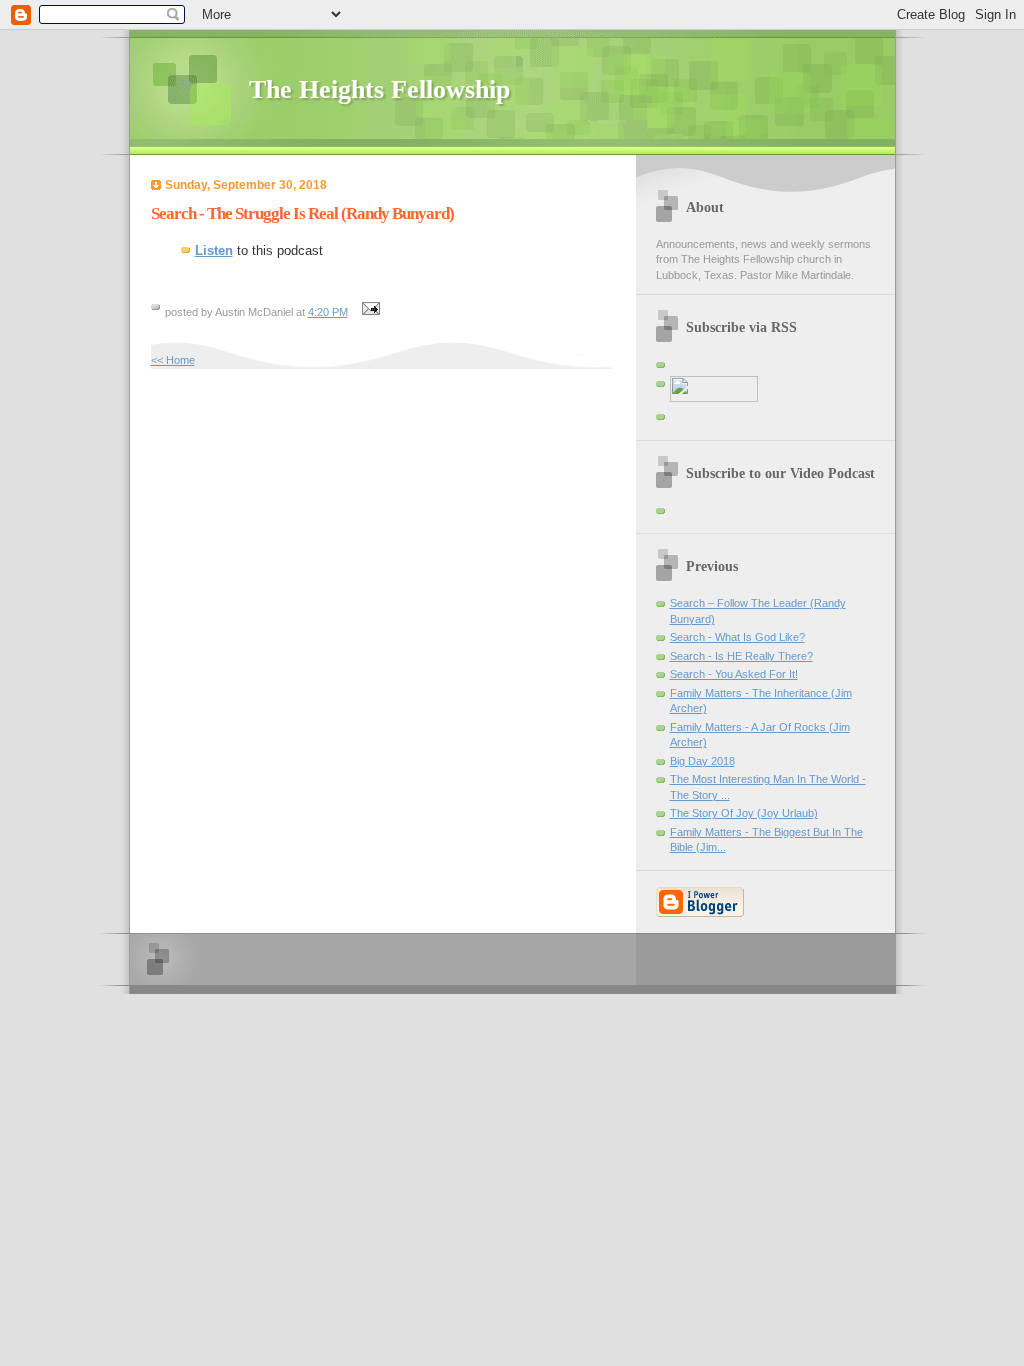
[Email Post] (369, 312)
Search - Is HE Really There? (741, 656)
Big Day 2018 (702, 761)
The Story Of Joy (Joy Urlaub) (744, 813)
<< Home (173, 360)
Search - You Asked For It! (734, 674)
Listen (214, 250)
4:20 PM (328, 312)
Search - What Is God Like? (737, 637)
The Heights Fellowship (379, 89)
